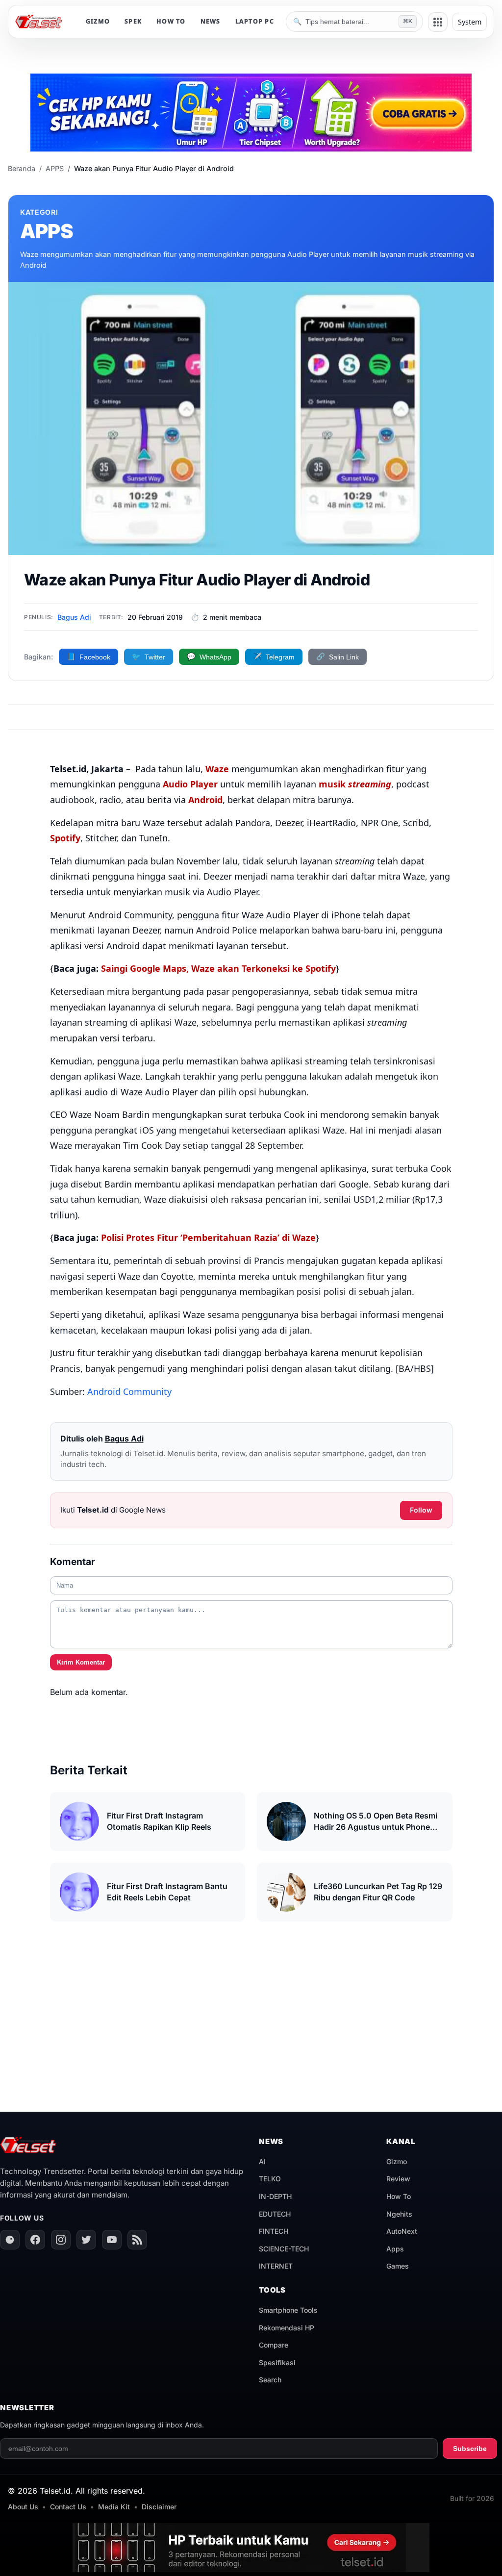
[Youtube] (112, 2240)
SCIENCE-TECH (284, 2249)
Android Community (131, 1391)
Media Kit (114, 2507)
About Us (23, 2507)
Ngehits (399, 2214)
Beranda (22, 168)
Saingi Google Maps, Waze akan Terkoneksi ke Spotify (218, 968)
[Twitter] (86, 2240)
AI (262, 2161)
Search (270, 2380)
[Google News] (10, 2240)
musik (355, 784)
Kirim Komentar (81, 1662)
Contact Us (68, 2507)
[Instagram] (61, 2240)
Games (398, 2266)
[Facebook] (35, 2240)
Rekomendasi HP (287, 2328)
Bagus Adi (74, 617)
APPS (55, 168)
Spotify (65, 838)
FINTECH (274, 2231)
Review (398, 2179)
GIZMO (98, 21)
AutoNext (402, 2231)
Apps (395, 2249)
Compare (274, 2345)
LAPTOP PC (255, 21)
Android (205, 800)
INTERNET (276, 2266)
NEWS (211, 21)
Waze (217, 769)
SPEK (133, 21)
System (470, 22)
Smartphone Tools (288, 2310)
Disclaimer (159, 2507)
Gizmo (397, 2161)
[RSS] (137, 2240)
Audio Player (190, 784)
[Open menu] (438, 22)
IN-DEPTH (275, 2196)
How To (399, 2196)
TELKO (270, 2179)
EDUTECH (275, 2214)
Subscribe (470, 2449)
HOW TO (171, 21)
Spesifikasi (277, 2362)
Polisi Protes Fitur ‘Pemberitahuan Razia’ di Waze (208, 1237)
